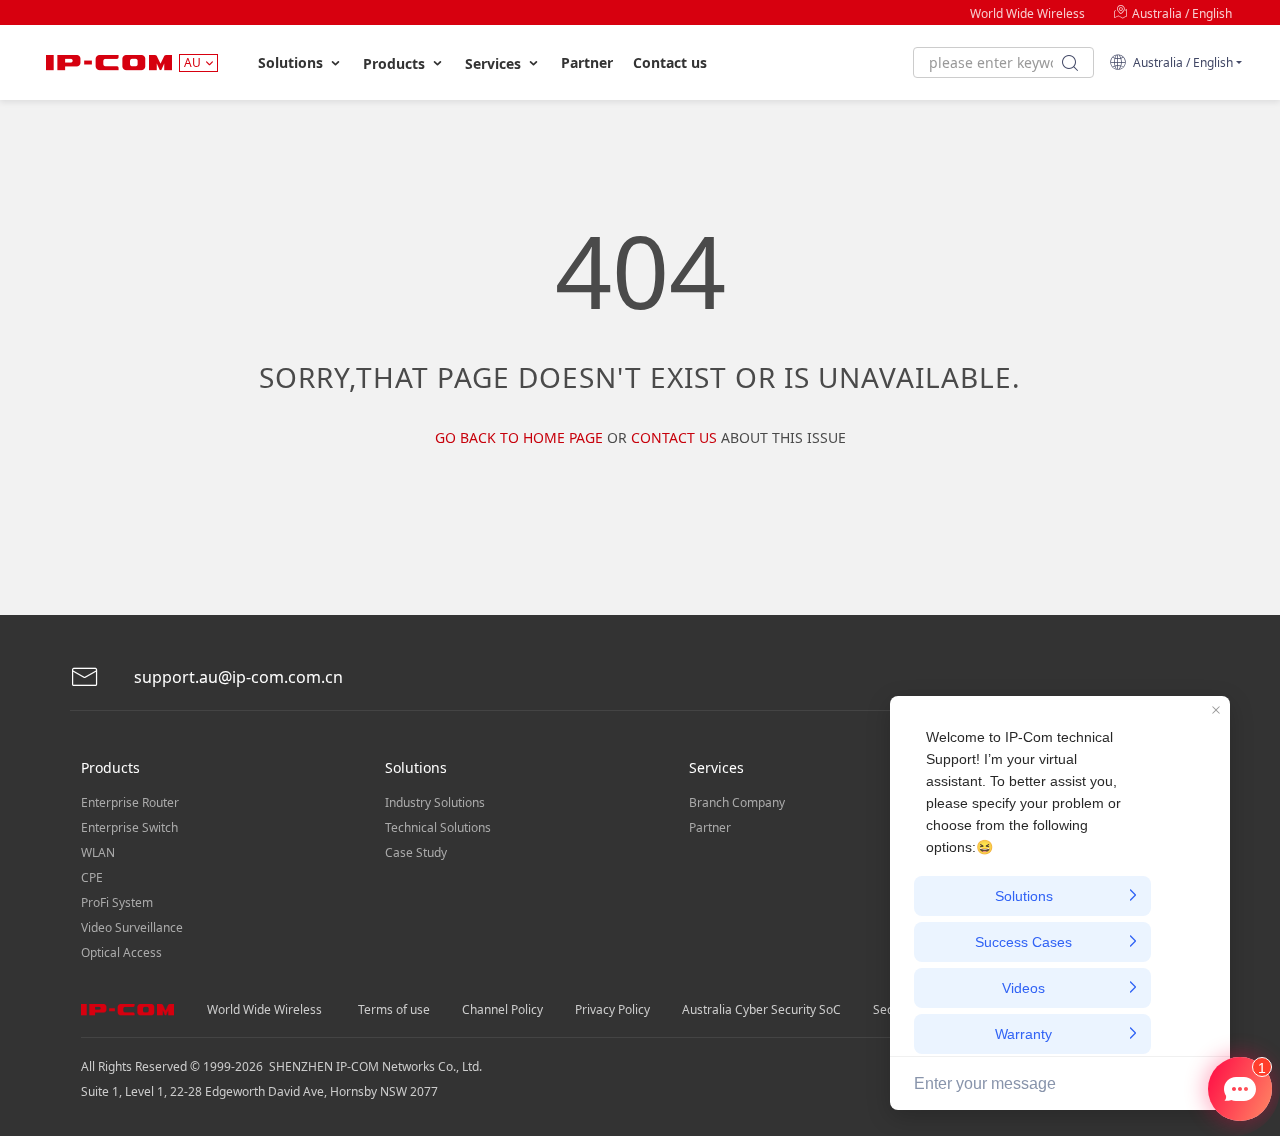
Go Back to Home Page (519, 437)
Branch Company (737, 802)
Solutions (292, 62)
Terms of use (394, 1009)
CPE (92, 877)
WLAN (98, 852)
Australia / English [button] (1180, 62)
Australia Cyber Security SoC (761, 1009)
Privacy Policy (612, 1009)
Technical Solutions (438, 827)
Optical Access (121, 952)
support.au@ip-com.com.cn (236, 677)
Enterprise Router (130, 802)
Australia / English (1180, 13)
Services (495, 63)
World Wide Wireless (1027, 13)
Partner (587, 62)
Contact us (670, 62)
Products (396, 63)
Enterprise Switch (129, 827)
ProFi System (117, 902)
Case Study (416, 852)
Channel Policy (502, 1009)
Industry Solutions (435, 802)
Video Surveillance (132, 927)
